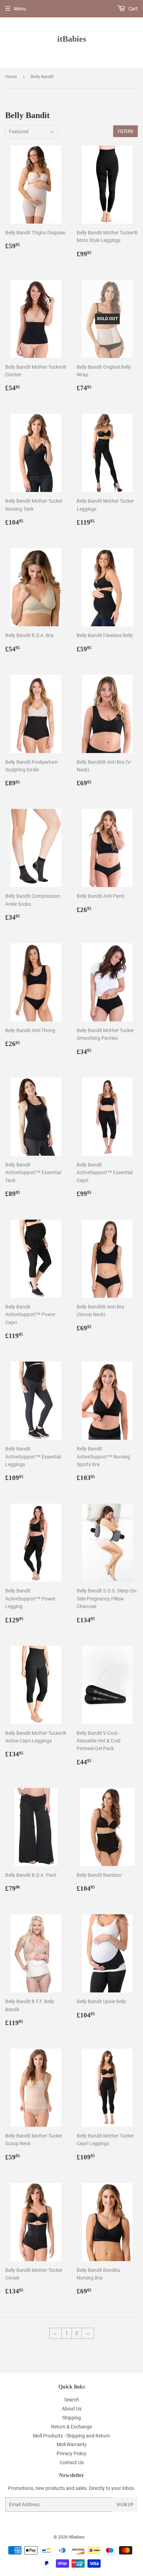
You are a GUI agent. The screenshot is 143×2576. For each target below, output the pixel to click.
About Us (72, 2409)
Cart (133, 9)
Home (11, 77)
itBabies (72, 39)
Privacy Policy (71, 2453)
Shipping (71, 2418)
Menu (20, 9)
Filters (125, 131)
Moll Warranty (72, 2444)
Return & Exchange (71, 2427)
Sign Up (125, 2505)
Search (72, 2400)
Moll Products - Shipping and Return (71, 2436)
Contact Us (72, 2462)
